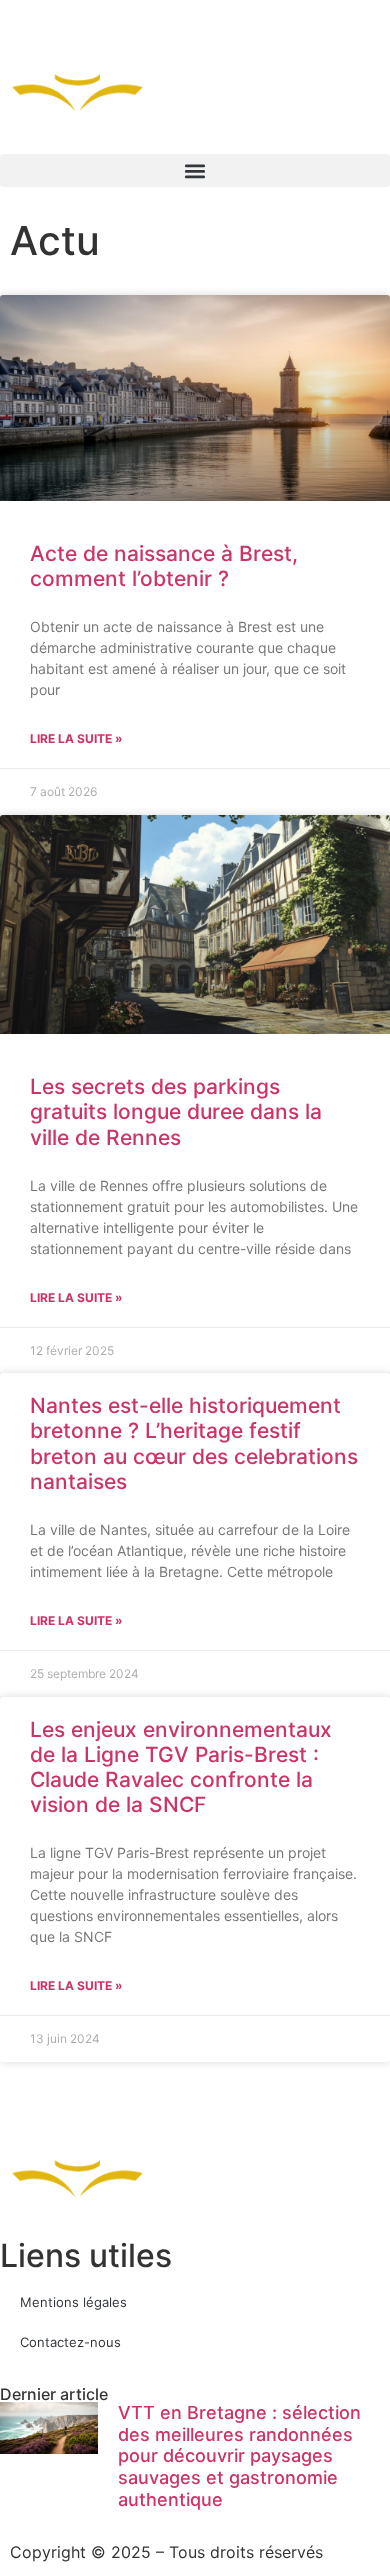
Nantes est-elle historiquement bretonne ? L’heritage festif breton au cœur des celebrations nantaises (194, 1443)
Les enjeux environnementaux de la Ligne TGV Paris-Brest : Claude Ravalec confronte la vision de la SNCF (181, 1767)
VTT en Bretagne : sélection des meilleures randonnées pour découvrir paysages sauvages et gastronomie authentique (239, 2455)
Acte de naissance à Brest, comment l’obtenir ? (164, 566)
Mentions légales (73, 2302)
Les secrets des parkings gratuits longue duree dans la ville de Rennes (176, 1111)
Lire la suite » (76, 738)
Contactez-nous (70, 2342)
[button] (195, 170)
